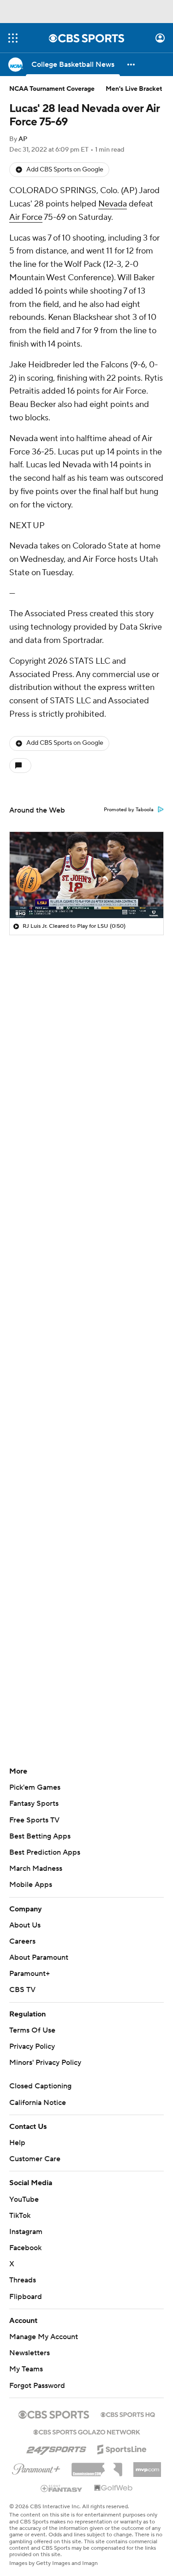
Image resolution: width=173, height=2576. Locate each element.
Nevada (113, 204)
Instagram (26, 2232)
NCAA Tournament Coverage (52, 89)
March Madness (36, 1869)
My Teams (26, 2369)
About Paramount (39, 1957)
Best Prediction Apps (45, 1852)
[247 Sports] (56, 2448)
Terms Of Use (32, 2030)
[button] (13, 38)
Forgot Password (37, 2386)
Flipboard (26, 2297)
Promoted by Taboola (129, 810)
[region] (86, 875)
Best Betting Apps (40, 1836)
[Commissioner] (97, 2466)
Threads (23, 2280)
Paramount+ (30, 1974)
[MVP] (147, 2466)
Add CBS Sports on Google (65, 170)
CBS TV (22, 1990)
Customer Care (35, 2159)
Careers (22, 1941)
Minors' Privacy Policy (45, 2063)
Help (17, 2143)
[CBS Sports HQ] (128, 2414)
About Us (25, 1925)
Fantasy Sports (34, 1804)
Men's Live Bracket (134, 89)
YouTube (24, 2199)
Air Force (26, 217)
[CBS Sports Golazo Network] (87, 2431)
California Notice (38, 2103)
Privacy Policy (32, 2046)
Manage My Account (44, 2337)
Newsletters (30, 2353)
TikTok (20, 2216)
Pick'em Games (35, 1787)
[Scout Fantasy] (62, 2488)
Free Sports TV (34, 1820)
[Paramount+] (36, 2467)
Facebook (25, 2248)
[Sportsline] (122, 2448)
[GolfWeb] (113, 2488)
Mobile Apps (31, 1885)
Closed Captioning (40, 2086)
